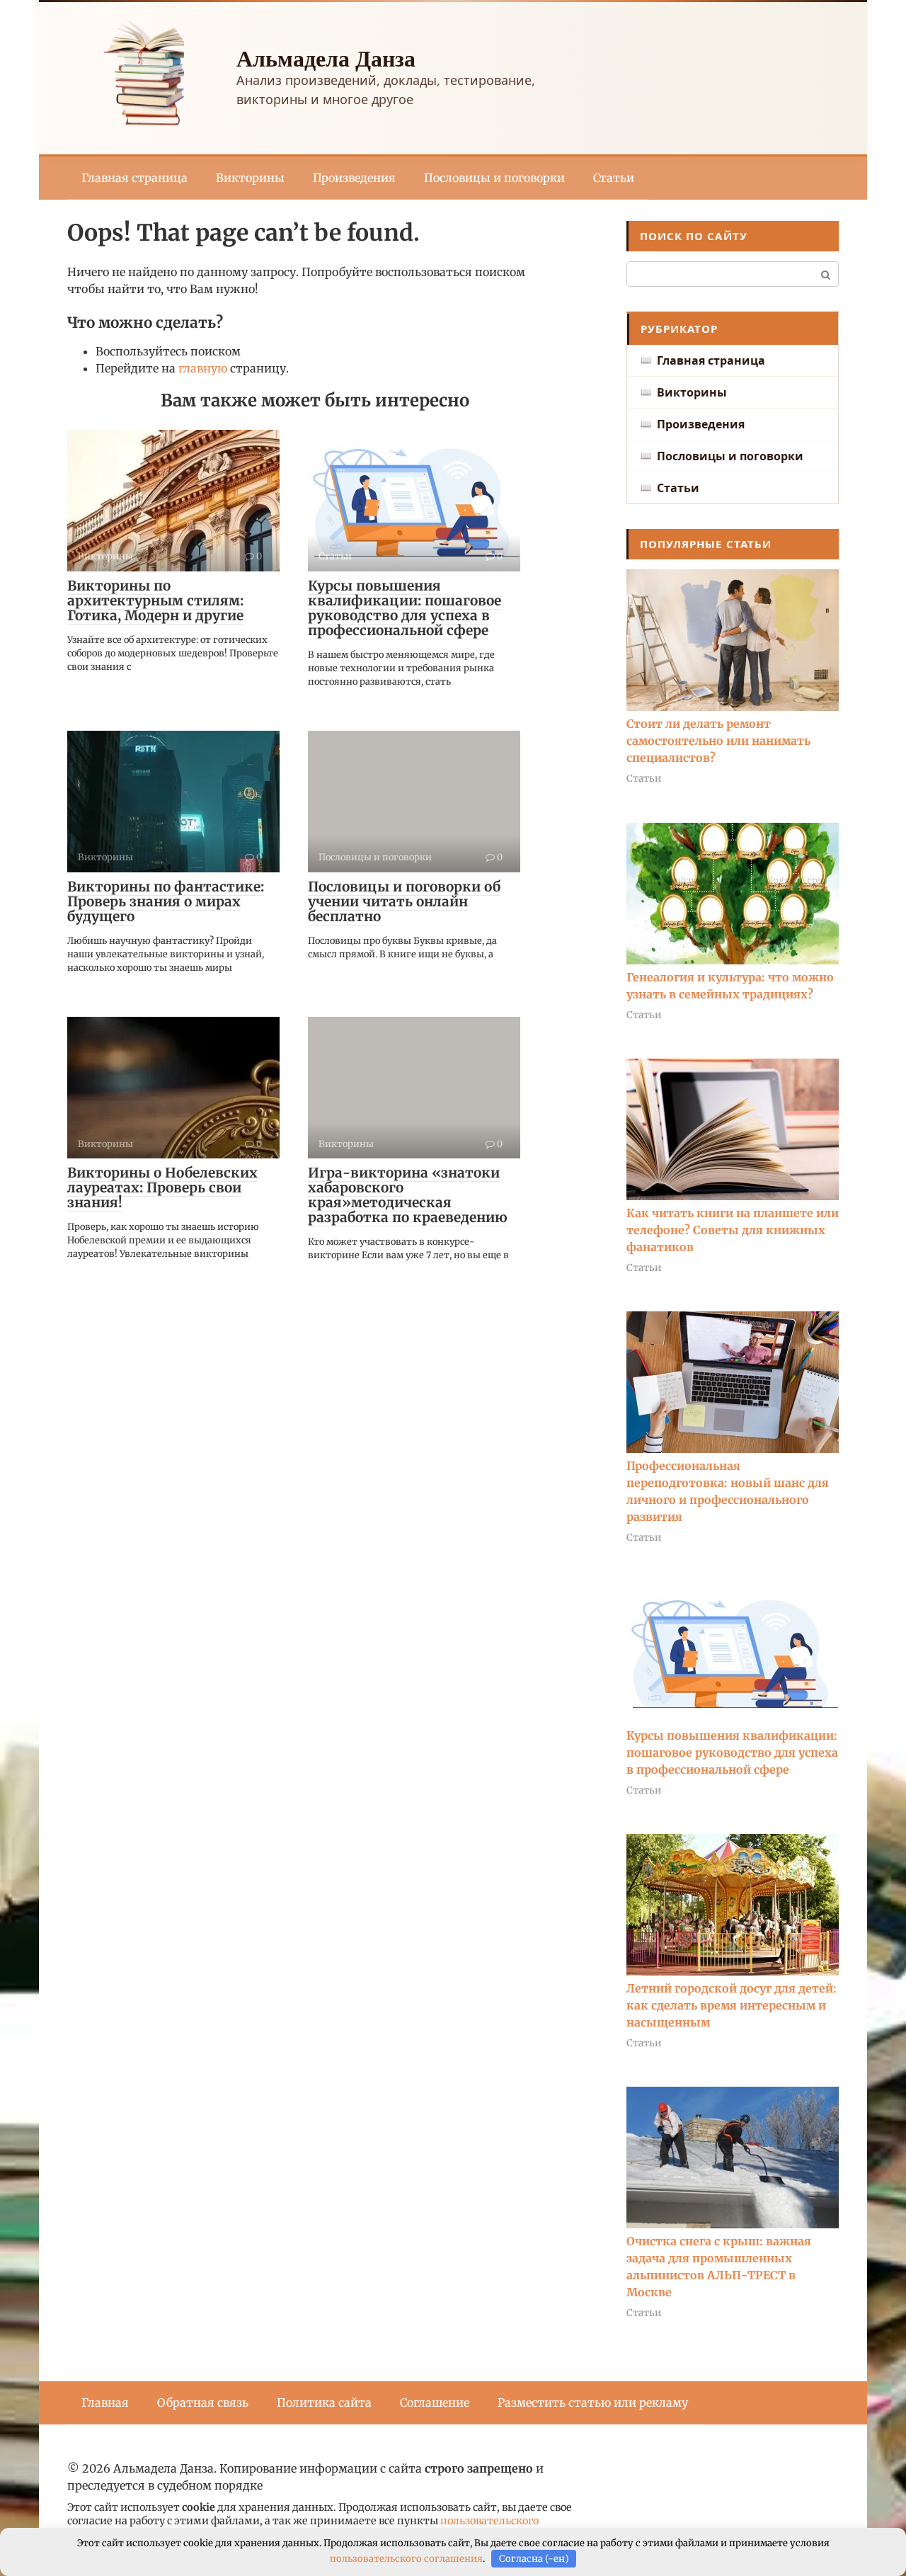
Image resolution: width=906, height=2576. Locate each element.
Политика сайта (324, 2403)
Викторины (250, 178)
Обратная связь (203, 2403)
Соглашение (435, 2403)
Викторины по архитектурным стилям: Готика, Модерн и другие (155, 600)
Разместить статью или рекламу (593, 2403)
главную (203, 368)
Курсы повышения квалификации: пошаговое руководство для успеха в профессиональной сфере (405, 608)
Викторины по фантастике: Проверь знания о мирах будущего (166, 901)
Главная (105, 2403)
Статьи (614, 178)
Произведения (354, 178)
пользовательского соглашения (406, 2559)
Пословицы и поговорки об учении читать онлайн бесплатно (404, 901)
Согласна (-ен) (534, 2559)
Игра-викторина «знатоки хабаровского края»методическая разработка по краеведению (408, 1195)
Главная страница (134, 178)
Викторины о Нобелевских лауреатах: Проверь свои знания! (162, 1187)
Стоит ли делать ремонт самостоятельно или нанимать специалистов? (718, 741)
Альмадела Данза (326, 58)
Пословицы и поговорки (494, 178)
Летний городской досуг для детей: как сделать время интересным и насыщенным (732, 2005)
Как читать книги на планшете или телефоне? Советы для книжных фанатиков (733, 1230)
